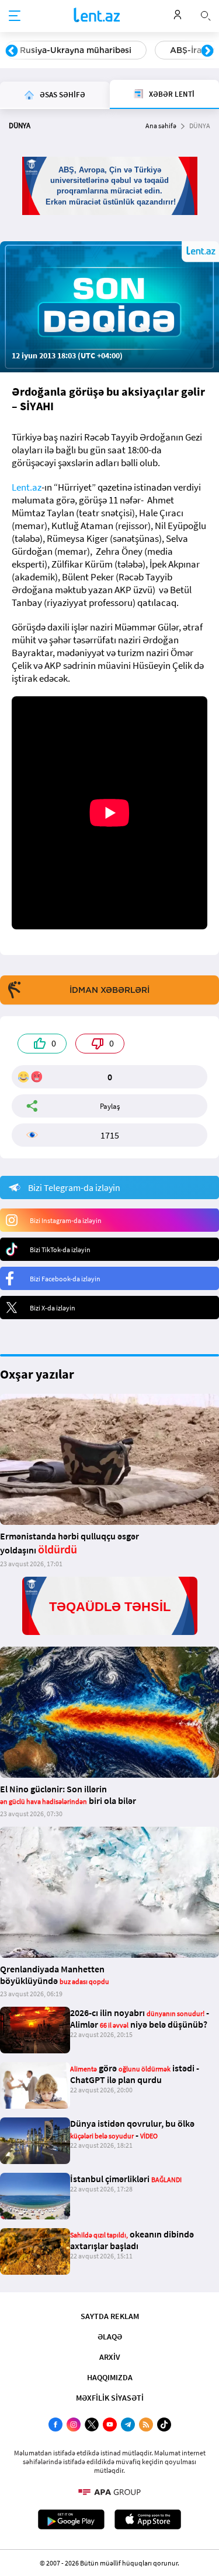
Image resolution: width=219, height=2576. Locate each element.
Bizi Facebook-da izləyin (65, 1279)
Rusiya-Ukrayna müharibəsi (76, 50)
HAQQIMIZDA (110, 2377)
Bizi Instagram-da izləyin (66, 1220)
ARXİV (110, 2357)
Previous (12, 51)
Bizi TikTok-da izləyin (60, 1250)
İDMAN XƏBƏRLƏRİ (109, 990)
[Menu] (15, 16)
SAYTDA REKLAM (110, 2316)
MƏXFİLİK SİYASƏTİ (110, 2398)
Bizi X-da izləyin (53, 1308)
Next (207, 51)
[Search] (206, 15)
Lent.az (27, 487)
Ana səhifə (161, 126)
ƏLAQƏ (110, 2337)
